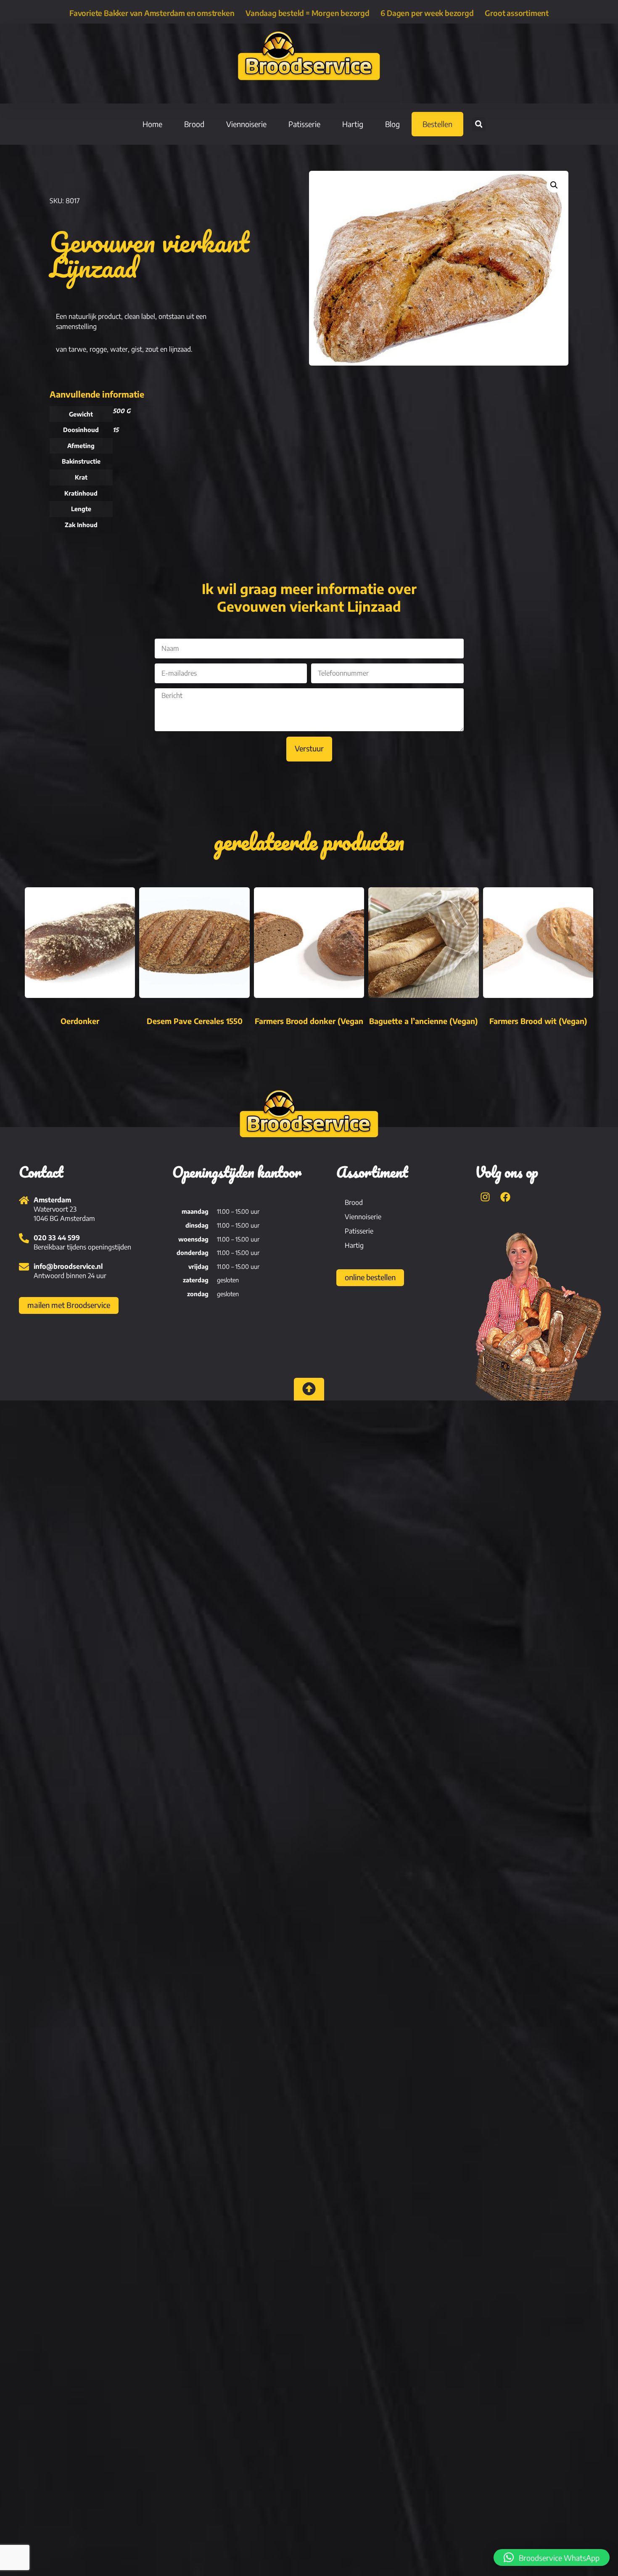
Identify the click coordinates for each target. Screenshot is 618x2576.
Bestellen (437, 124)
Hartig (353, 124)
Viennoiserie (246, 124)
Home (152, 124)
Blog (392, 124)
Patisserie (304, 124)
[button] (479, 124)
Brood (194, 124)
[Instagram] (485, 1197)
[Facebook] (505, 1197)
